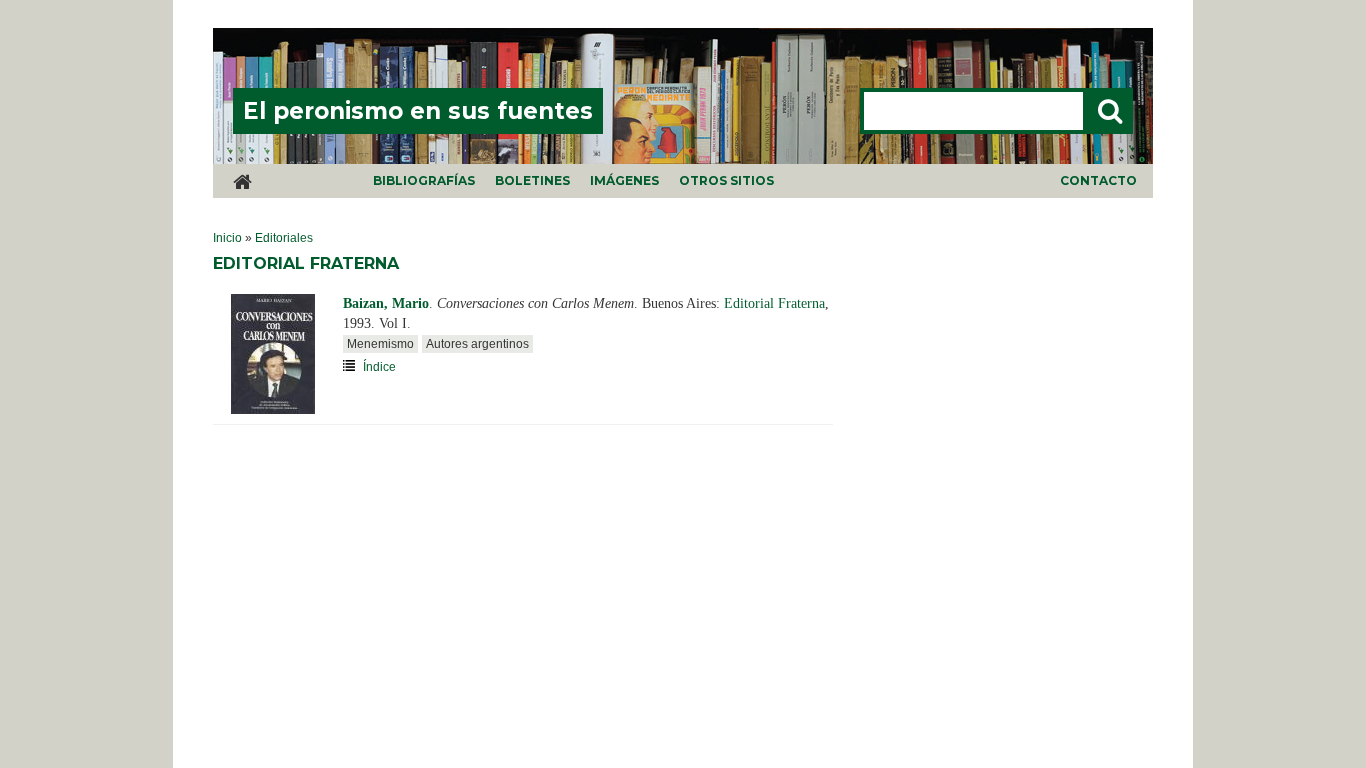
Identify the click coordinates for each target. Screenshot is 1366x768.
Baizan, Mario (386, 303)
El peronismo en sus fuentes (418, 111)
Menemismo (380, 344)
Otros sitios (726, 180)
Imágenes (624, 180)
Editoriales (284, 238)
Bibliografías (424, 180)
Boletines (532, 180)
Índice (379, 367)
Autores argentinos (477, 344)
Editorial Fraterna (774, 303)
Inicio (227, 238)
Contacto (1098, 180)
